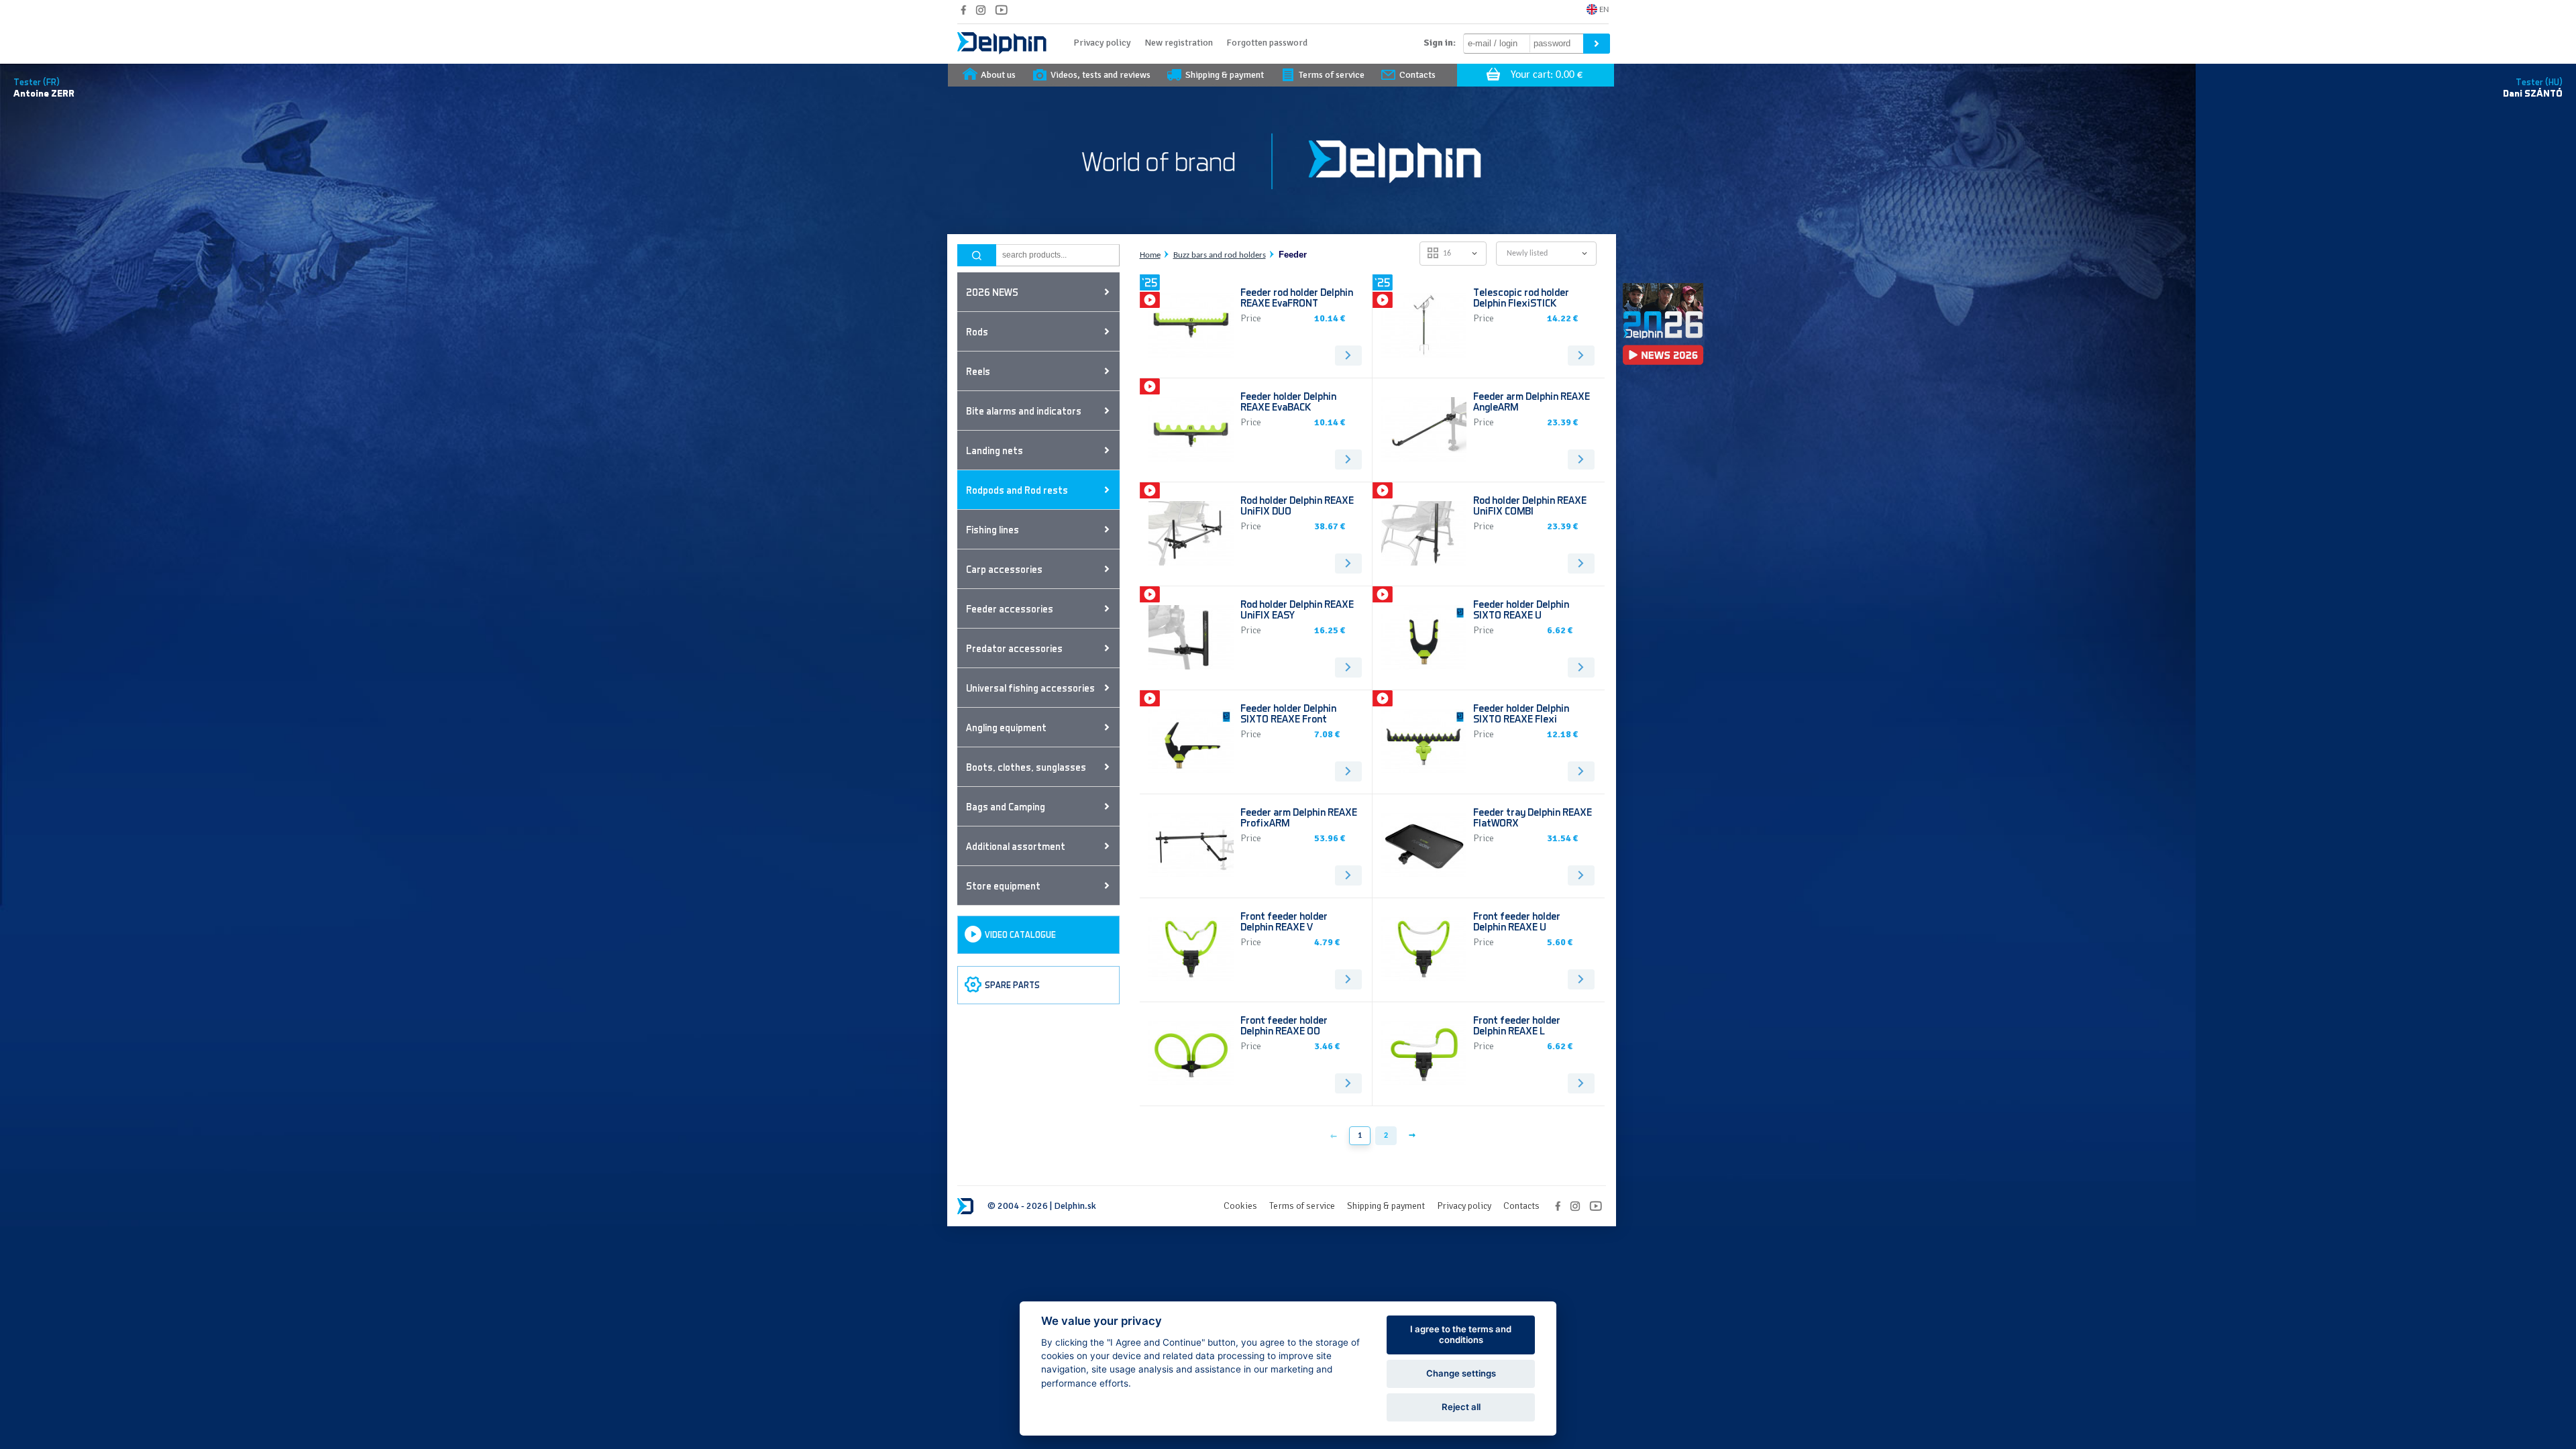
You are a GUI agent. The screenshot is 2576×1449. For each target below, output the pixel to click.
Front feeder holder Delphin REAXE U (1517, 921)
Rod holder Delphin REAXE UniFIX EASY (1297, 609)
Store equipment (1003, 885)
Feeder (1293, 255)
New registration (1179, 43)
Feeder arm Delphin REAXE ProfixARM (1299, 817)
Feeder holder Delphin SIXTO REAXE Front (1288, 713)
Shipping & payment (1225, 75)
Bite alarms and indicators (1024, 411)
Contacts (1417, 75)
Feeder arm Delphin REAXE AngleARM (1532, 401)
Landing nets (995, 450)
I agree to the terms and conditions (1461, 1334)
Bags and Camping (1006, 806)
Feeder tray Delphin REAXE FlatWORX (1533, 817)
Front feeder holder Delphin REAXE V (1284, 921)
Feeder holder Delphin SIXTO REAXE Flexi (1521, 713)
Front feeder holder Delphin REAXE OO (1284, 1025)
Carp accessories (1004, 569)
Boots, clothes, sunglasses (1026, 767)
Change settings (1461, 1373)
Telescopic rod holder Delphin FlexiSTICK (1521, 297)
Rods (977, 331)
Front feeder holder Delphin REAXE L (1517, 1025)
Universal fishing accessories (1030, 688)
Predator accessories (1014, 648)
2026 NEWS (992, 292)
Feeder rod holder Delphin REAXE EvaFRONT (1297, 297)
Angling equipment (1006, 727)
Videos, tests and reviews (1101, 75)
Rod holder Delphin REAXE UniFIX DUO (1297, 505)
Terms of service (1332, 75)
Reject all (1461, 1407)
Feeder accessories (1010, 608)
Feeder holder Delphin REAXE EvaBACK (1288, 401)
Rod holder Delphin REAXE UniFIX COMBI (1530, 505)
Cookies (1240, 1206)
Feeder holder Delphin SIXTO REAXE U (1521, 609)
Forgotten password (1267, 43)
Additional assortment (1016, 846)
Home (1150, 255)
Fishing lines (992, 529)
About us (998, 75)
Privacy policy (1102, 43)
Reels (978, 371)
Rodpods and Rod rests (1017, 490)
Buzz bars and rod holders (1220, 255)
